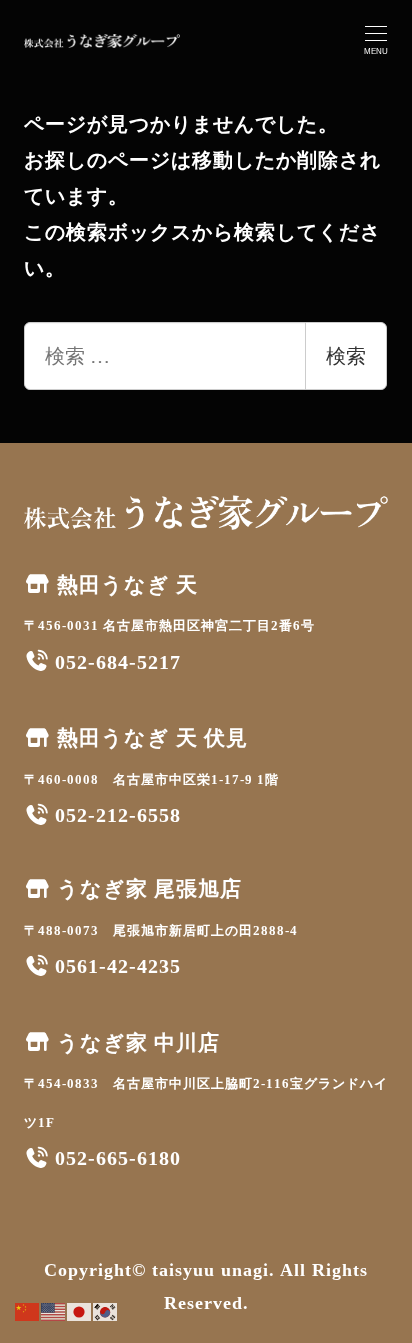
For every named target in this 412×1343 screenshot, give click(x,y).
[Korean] (106, 1310)
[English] (54, 1310)
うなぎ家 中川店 (135, 1043)
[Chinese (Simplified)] (28, 1310)
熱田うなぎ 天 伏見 (149, 738)
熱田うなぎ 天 (124, 585)
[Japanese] (80, 1310)
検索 (346, 356)
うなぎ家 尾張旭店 (146, 889)
